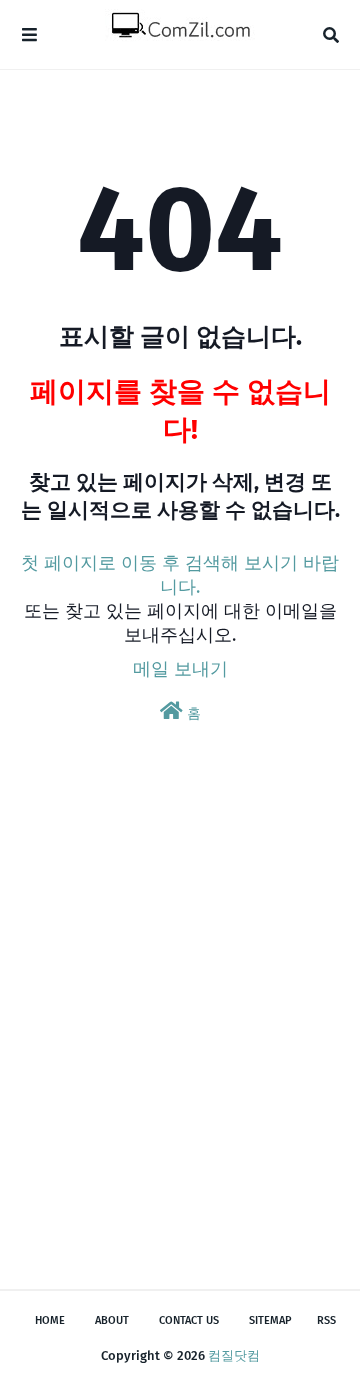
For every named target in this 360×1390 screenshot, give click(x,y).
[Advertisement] (180, 1034)
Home (50, 1320)
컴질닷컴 (234, 1355)
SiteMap (270, 1320)
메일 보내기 (180, 669)
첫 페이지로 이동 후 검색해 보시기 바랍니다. (180, 575)
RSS (326, 1320)
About (112, 1320)
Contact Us (189, 1320)
